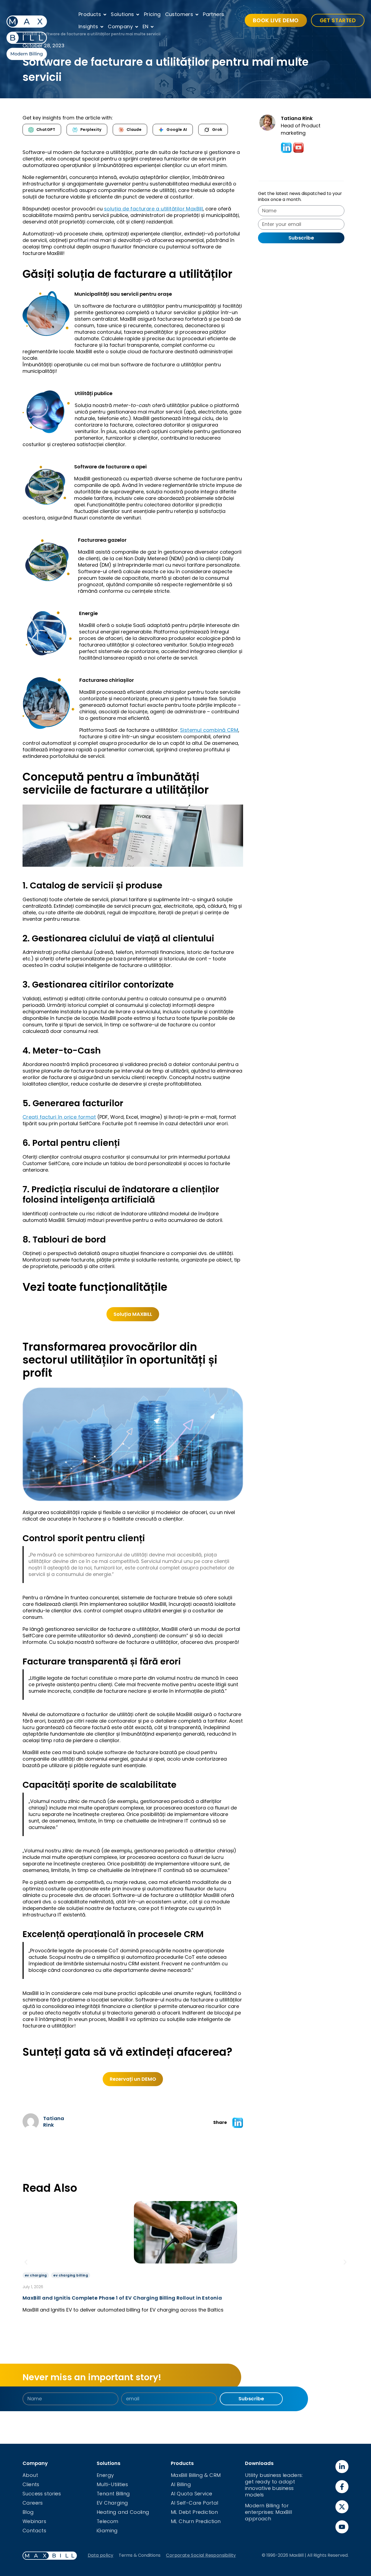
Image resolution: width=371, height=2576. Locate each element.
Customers (179, 14)
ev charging (36, 2275)
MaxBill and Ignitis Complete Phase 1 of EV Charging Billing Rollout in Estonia (122, 2298)
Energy (105, 2475)
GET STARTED (338, 20)
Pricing (152, 14)
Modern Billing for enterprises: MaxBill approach (268, 2512)
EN (146, 26)
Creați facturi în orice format (59, 1117)
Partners (213, 14)
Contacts (34, 2531)
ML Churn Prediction (196, 2521)
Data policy (100, 2555)
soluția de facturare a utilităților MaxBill (153, 209)
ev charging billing (71, 2275)
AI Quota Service (191, 2494)
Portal (210, 2503)
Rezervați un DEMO (133, 2079)
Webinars (34, 2521)
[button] (238, 2123)
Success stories (42, 2494)
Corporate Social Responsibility (201, 2555)
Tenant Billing (113, 2494)
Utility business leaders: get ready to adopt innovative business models (274, 2485)
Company (120, 26)
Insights (88, 26)
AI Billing (181, 2484)
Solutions (122, 14)
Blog (28, 2512)
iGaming (107, 2531)
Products (90, 14)
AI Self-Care (187, 2503)
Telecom (108, 2521)
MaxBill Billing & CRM (196, 2475)
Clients (31, 2484)
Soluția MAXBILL (133, 1314)
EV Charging (112, 2503)
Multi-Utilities (112, 2484)
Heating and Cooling (123, 2512)
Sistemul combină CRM (209, 730)
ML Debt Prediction (194, 2512)
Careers (33, 2503)
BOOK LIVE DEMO (276, 20)
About (30, 2475)
